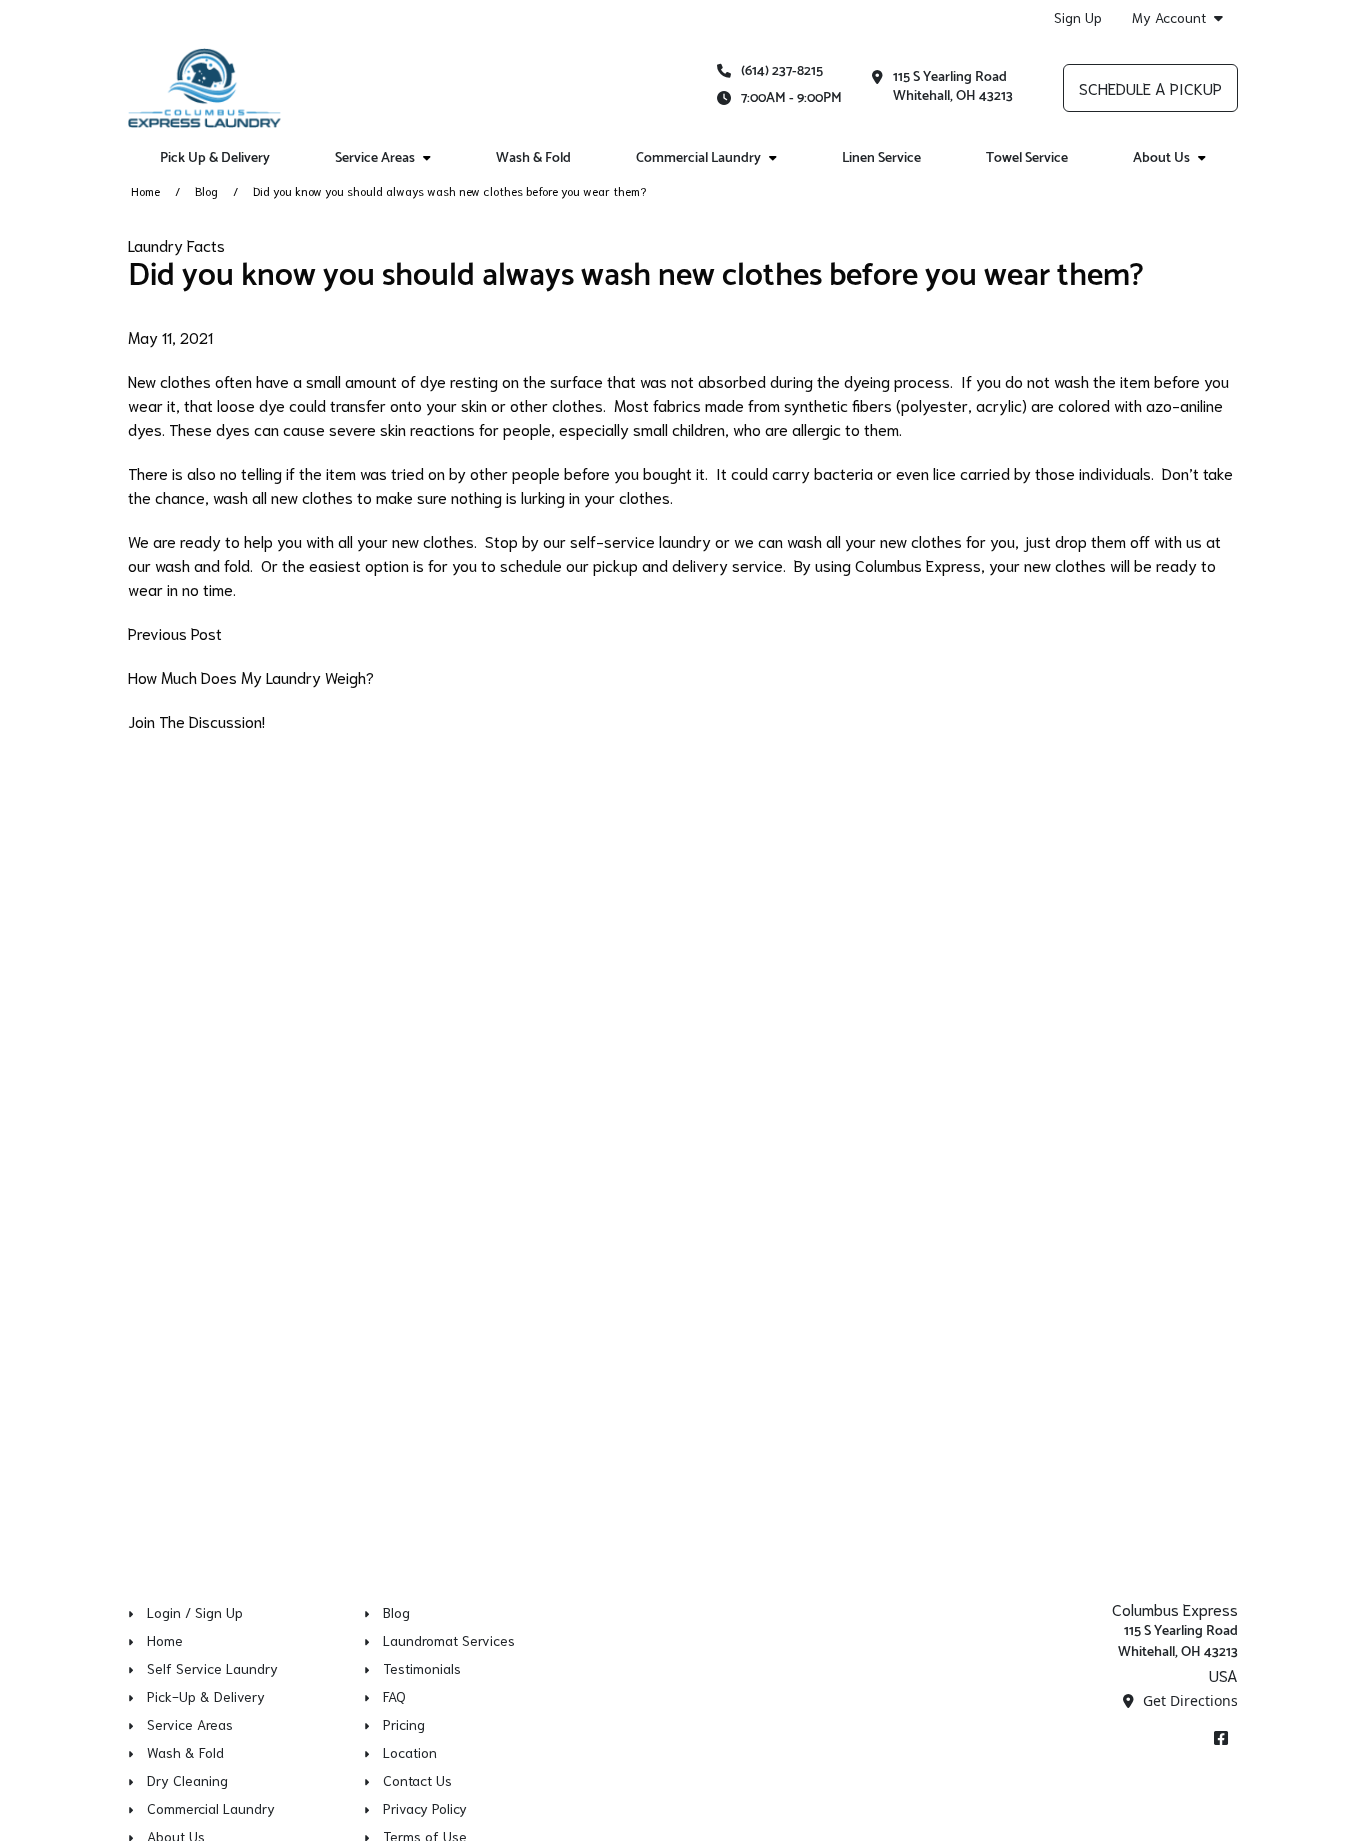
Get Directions (1188, 1700)
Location (410, 1752)
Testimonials (422, 1668)
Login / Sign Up (195, 1612)
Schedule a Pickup (1150, 87)
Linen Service (881, 158)
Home (145, 190)
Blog (206, 190)
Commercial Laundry (211, 1808)
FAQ (394, 1696)
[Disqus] (683, 1003)
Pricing (404, 1724)
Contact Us (417, 1780)
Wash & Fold (533, 158)
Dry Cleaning (187, 1780)
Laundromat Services (449, 1640)
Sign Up (1078, 17)
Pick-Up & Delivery (206, 1696)
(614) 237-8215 (782, 71)
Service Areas (190, 1724)
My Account (1169, 17)
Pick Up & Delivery (215, 158)
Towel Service (1027, 158)
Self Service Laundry (212, 1668)
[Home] (204, 88)
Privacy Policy (425, 1808)
